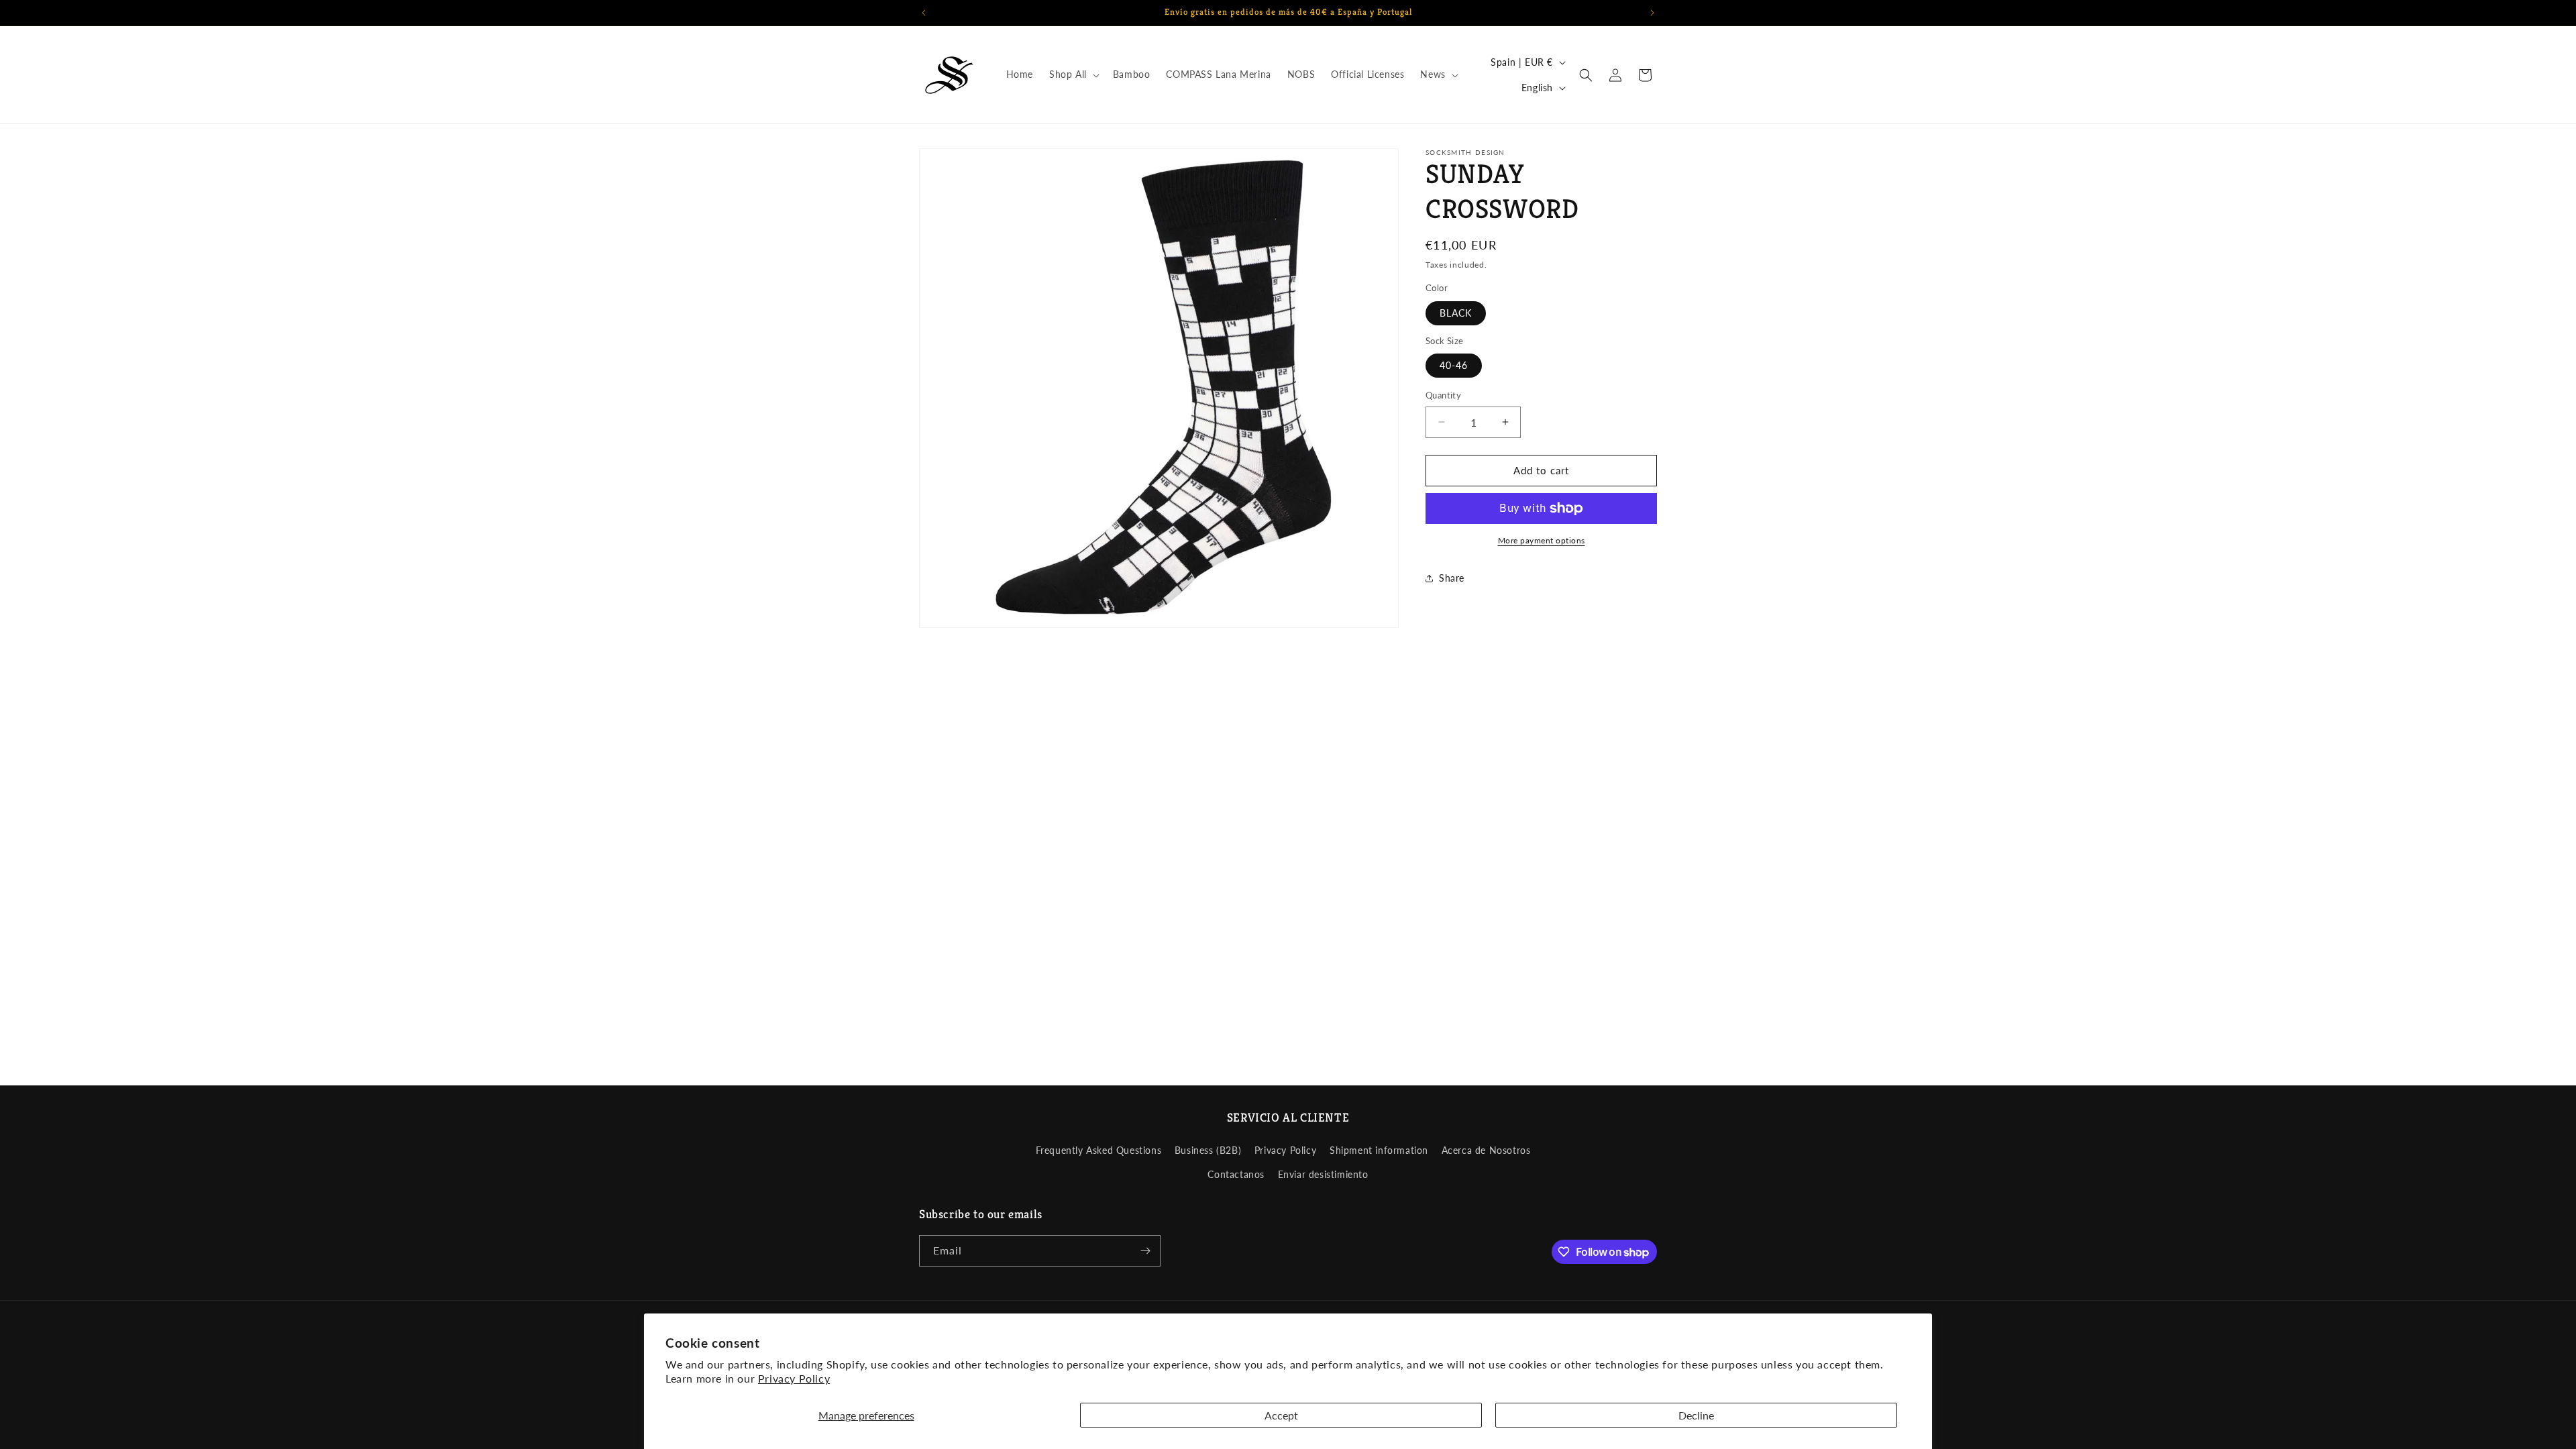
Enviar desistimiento (1323, 1174)
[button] (1073, 74)
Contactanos (1236, 1174)
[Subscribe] (1145, 1251)
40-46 (1454, 365)
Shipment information (1379, 1150)
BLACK (1456, 313)
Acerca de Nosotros (1486, 1150)
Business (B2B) (1208, 1150)
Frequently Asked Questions (1099, 1150)
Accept (1281, 1415)
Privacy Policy (794, 1378)
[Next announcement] (1652, 13)
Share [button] (1452, 578)
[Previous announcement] (924, 13)
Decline (1696, 1415)
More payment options (1542, 540)
